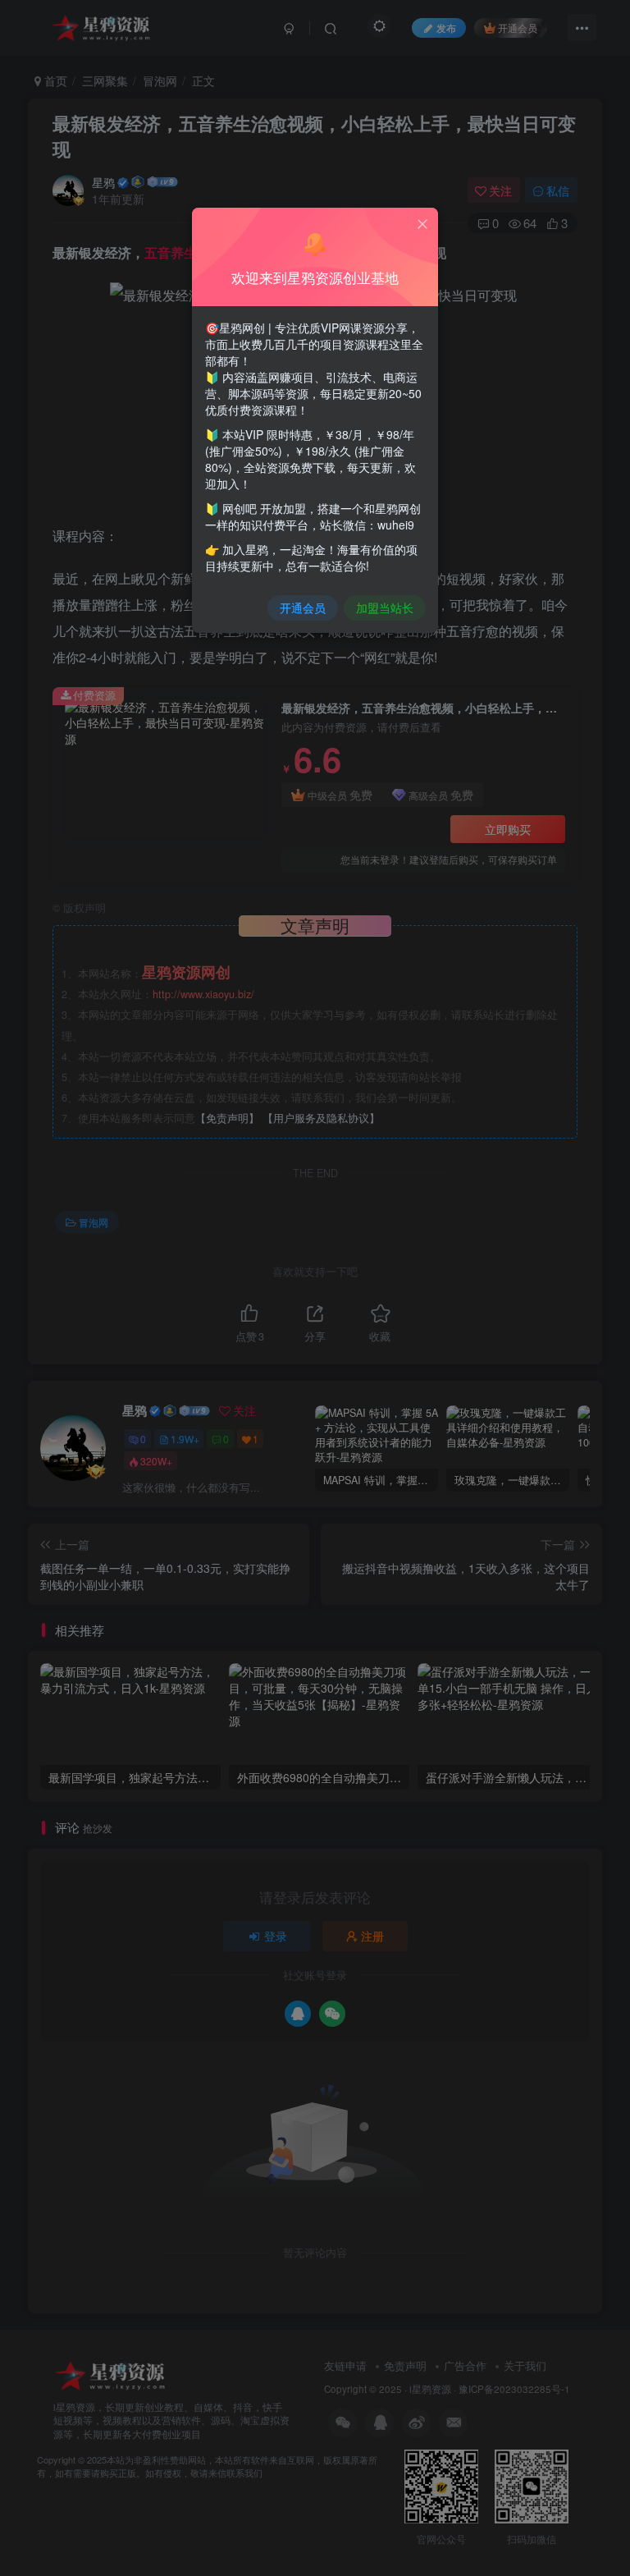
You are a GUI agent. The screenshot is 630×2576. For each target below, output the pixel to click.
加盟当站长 (385, 607)
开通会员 (303, 607)
